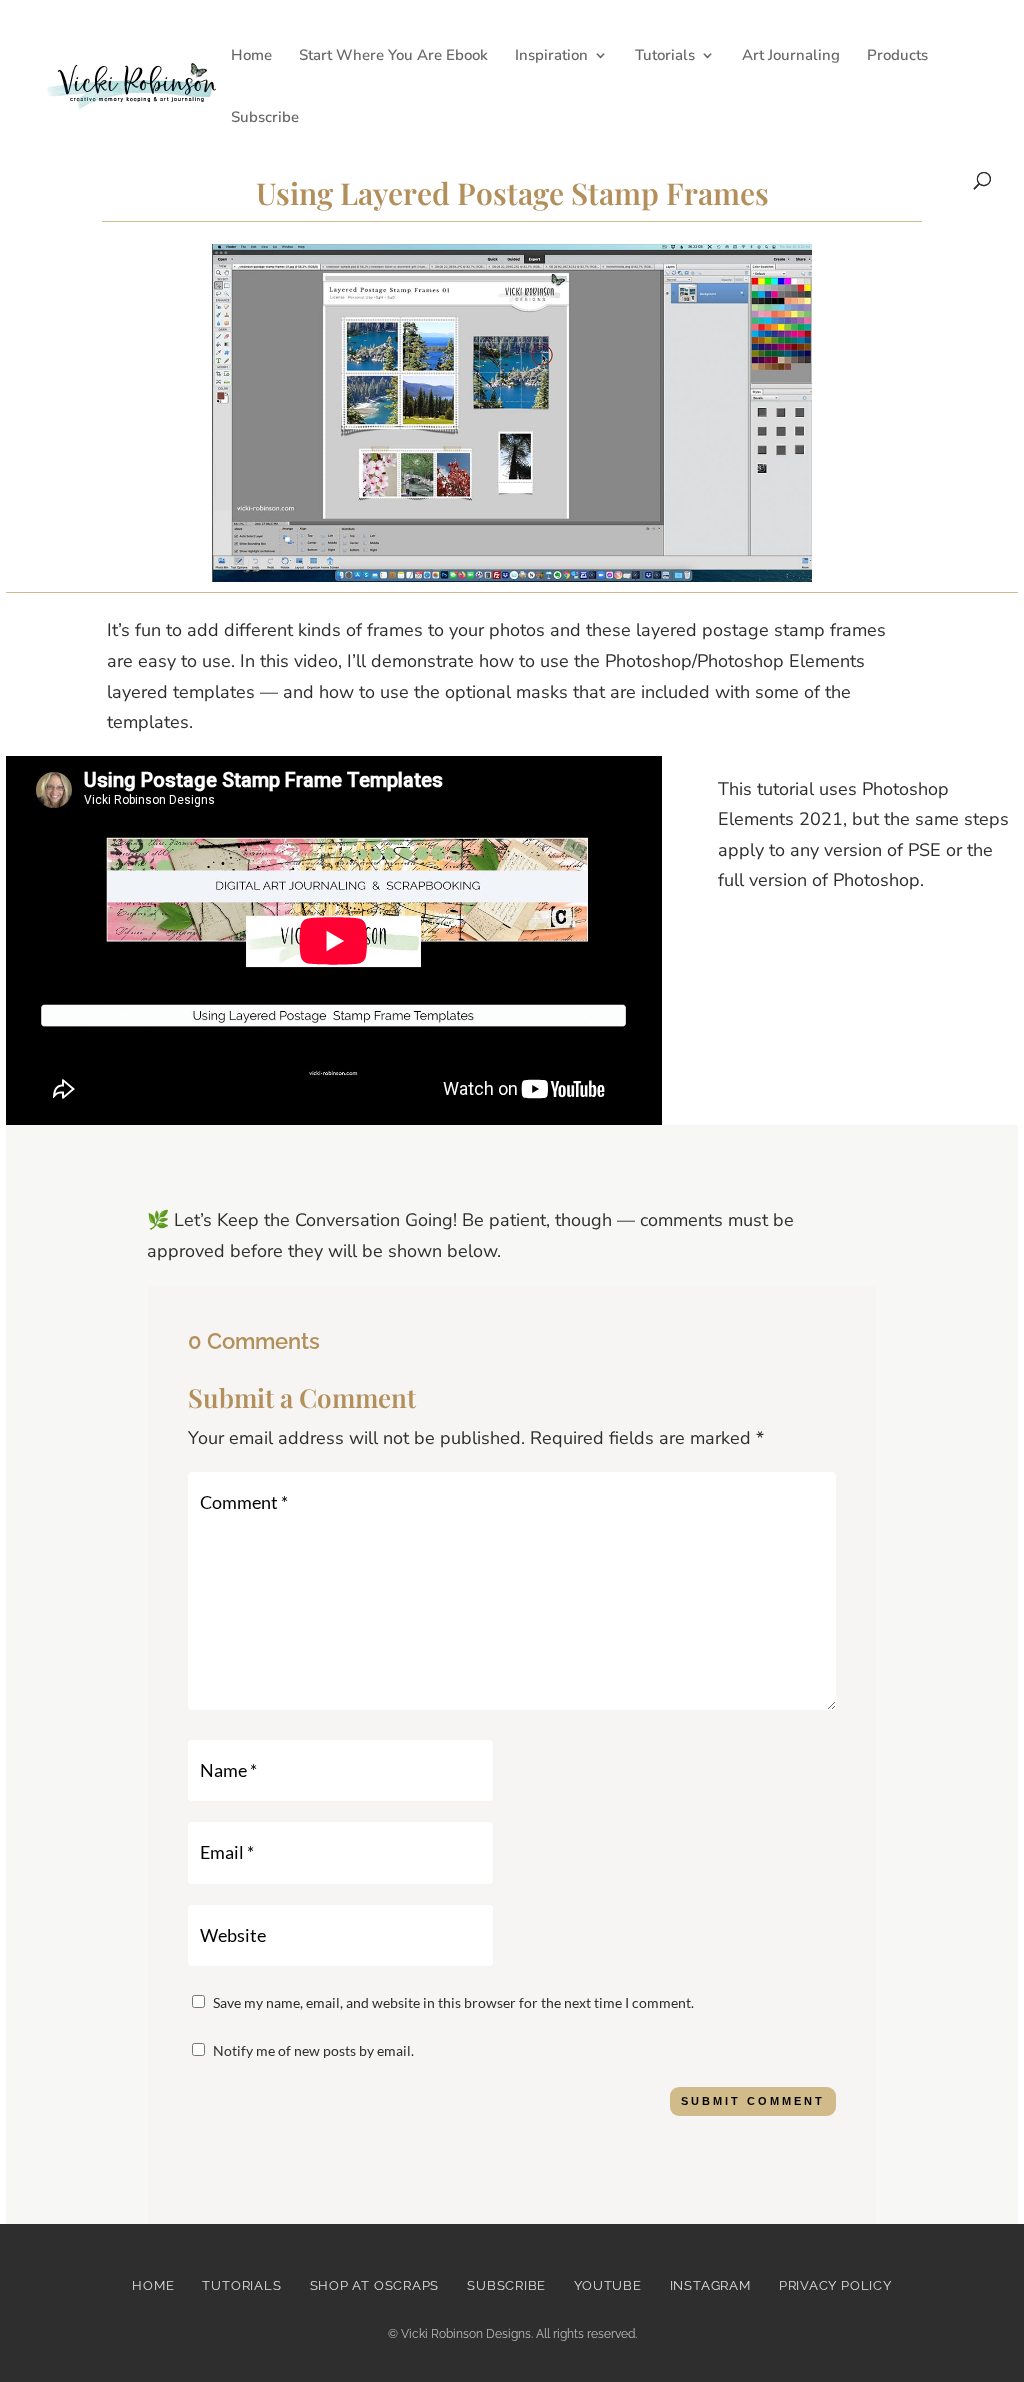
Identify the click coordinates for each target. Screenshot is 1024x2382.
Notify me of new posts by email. (313, 2050)
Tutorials (665, 56)
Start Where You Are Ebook (393, 56)
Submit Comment (753, 2101)
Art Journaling (791, 56)
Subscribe (265, 118)
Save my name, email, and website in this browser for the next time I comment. (453, 2002)
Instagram (710, 2285)
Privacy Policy (835, 2285)
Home (251, 56)
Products (897, 56)
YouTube (607, 2285)
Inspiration (551, 56)
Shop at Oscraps (375, 2285)
